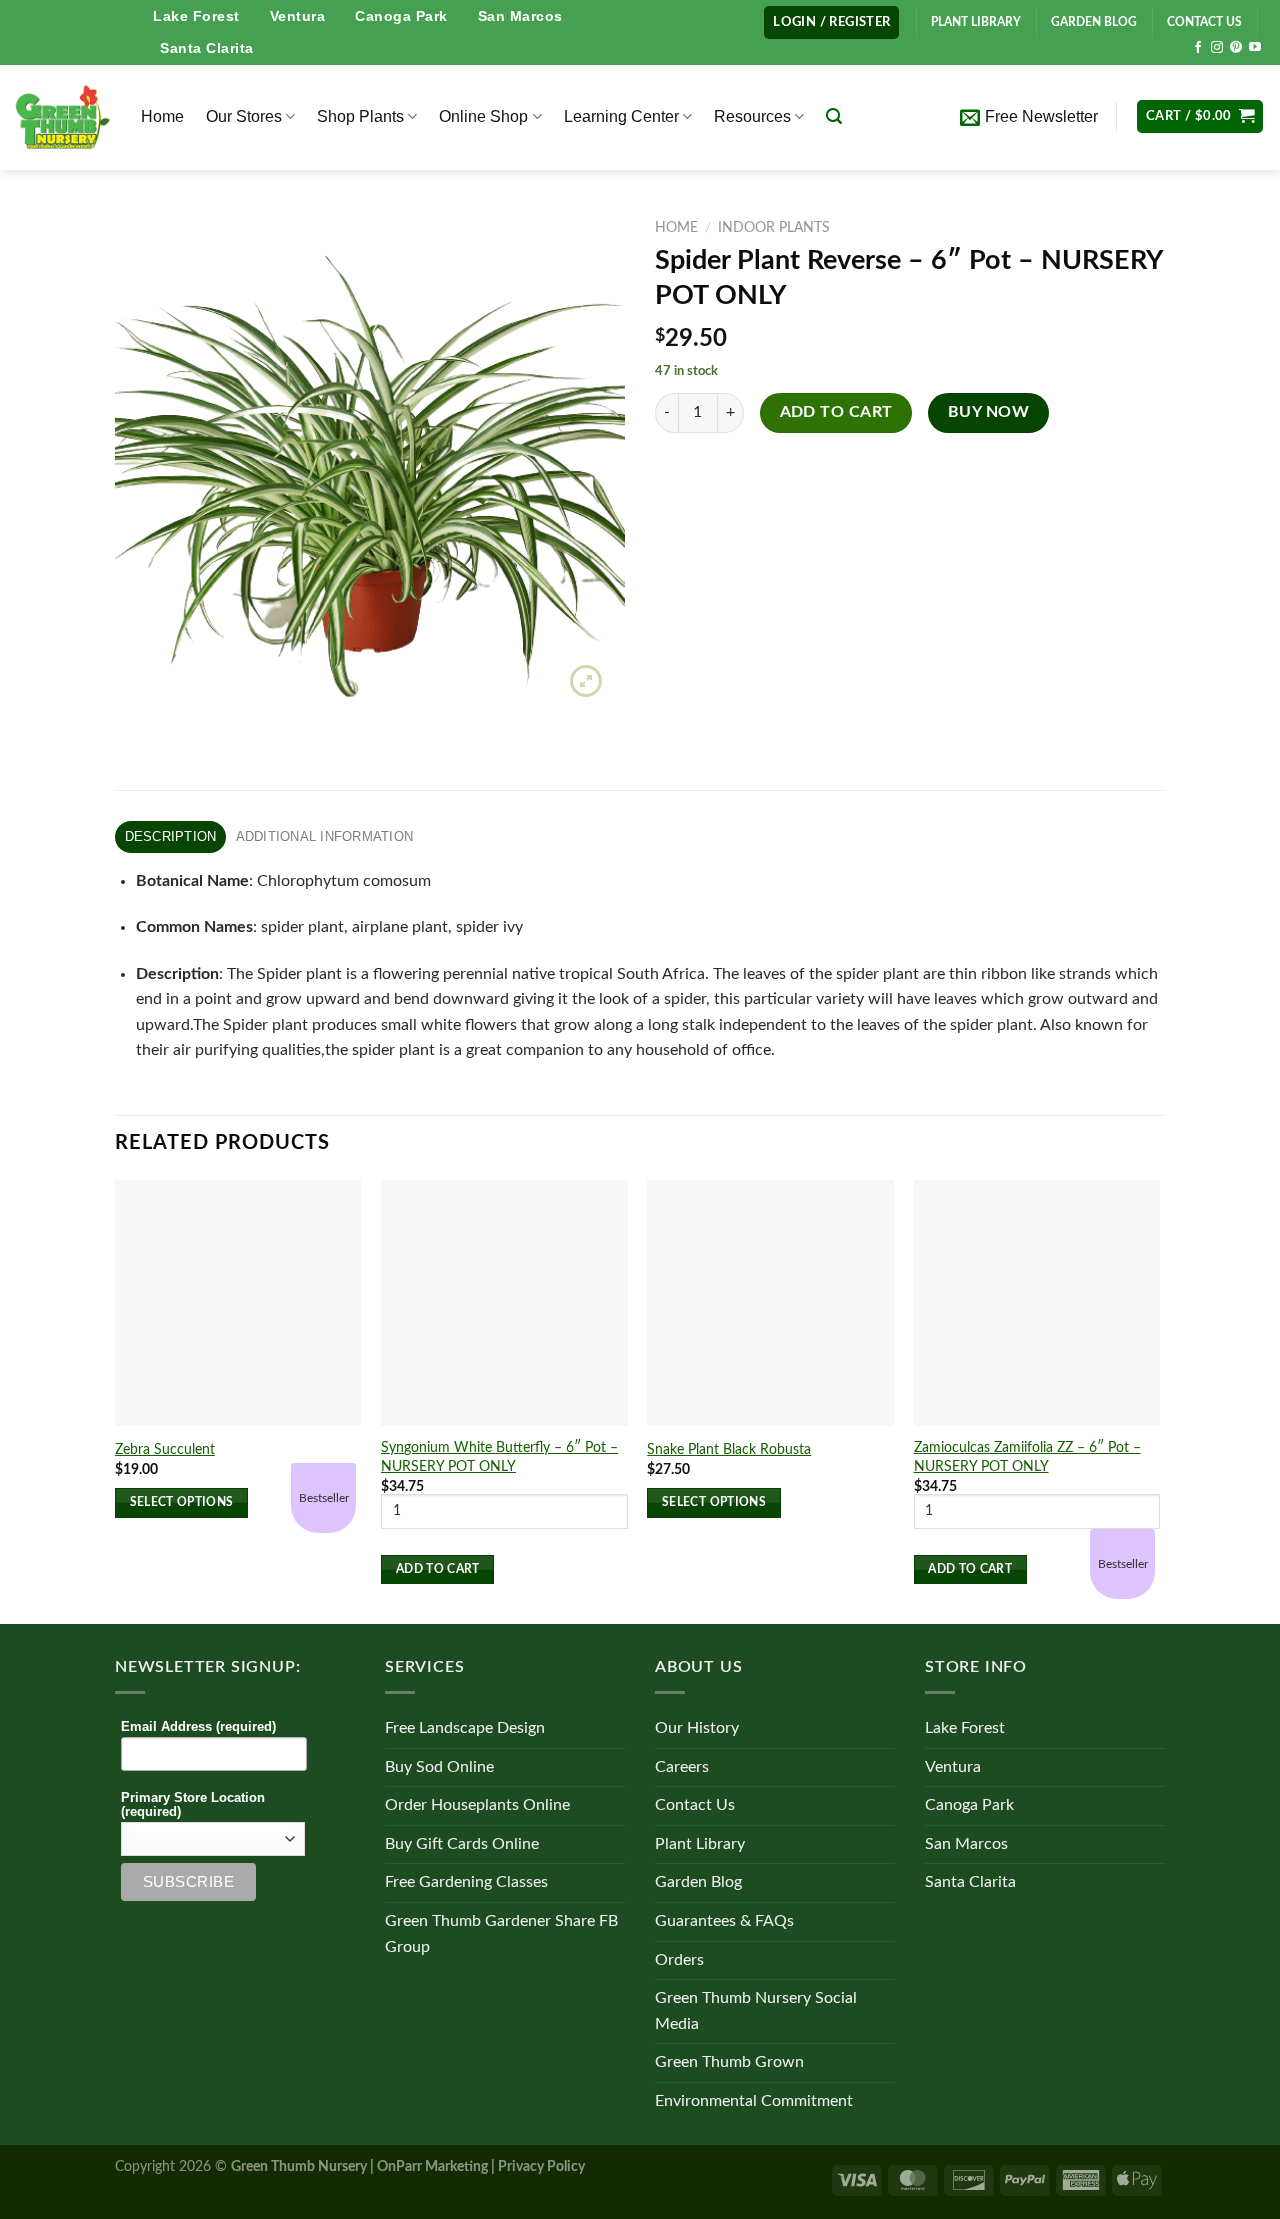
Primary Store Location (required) (193, 1805)
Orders (679, 1960)
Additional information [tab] (325, 836)
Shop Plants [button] (360, 116)
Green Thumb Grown (729, 2062)
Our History (697, 1728)
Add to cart (836, 412)
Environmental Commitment (754, 2101)
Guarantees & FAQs (724, 1921)
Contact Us (695, 1805)
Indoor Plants (774, 228)
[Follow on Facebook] (1198, 48)
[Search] (834, 116)
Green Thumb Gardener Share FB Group (501, 1934)
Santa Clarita (207, 48)
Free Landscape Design (465, 1728)
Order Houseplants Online (477, 1805)
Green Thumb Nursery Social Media (756, 2011)
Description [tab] (171, 836)
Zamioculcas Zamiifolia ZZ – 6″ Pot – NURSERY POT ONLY (1027, 1457)
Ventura (298, 16)
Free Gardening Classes (466, 1882)
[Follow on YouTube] (1255, 48)
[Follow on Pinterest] (1236, 48)
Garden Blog (698, 1882)
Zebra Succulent (165, 1449)
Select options (182, 1502)
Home (162, 116)
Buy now (988, 412)
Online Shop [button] (483, 116)
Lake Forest (196, 16)
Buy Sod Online (439, 1767)
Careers (682, 1767)
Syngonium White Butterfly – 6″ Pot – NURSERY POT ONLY (499, 1457)
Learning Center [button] (621, 116)
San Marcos (520, 16)
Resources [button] (752, 116)
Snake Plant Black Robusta (729, 1449)
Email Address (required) (198, 1727)
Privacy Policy (541, 2166)
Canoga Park (401, 16)
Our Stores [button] (244, 116)
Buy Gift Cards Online (462, 1844)
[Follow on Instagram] (1217, 48)
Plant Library (700, 1844)
